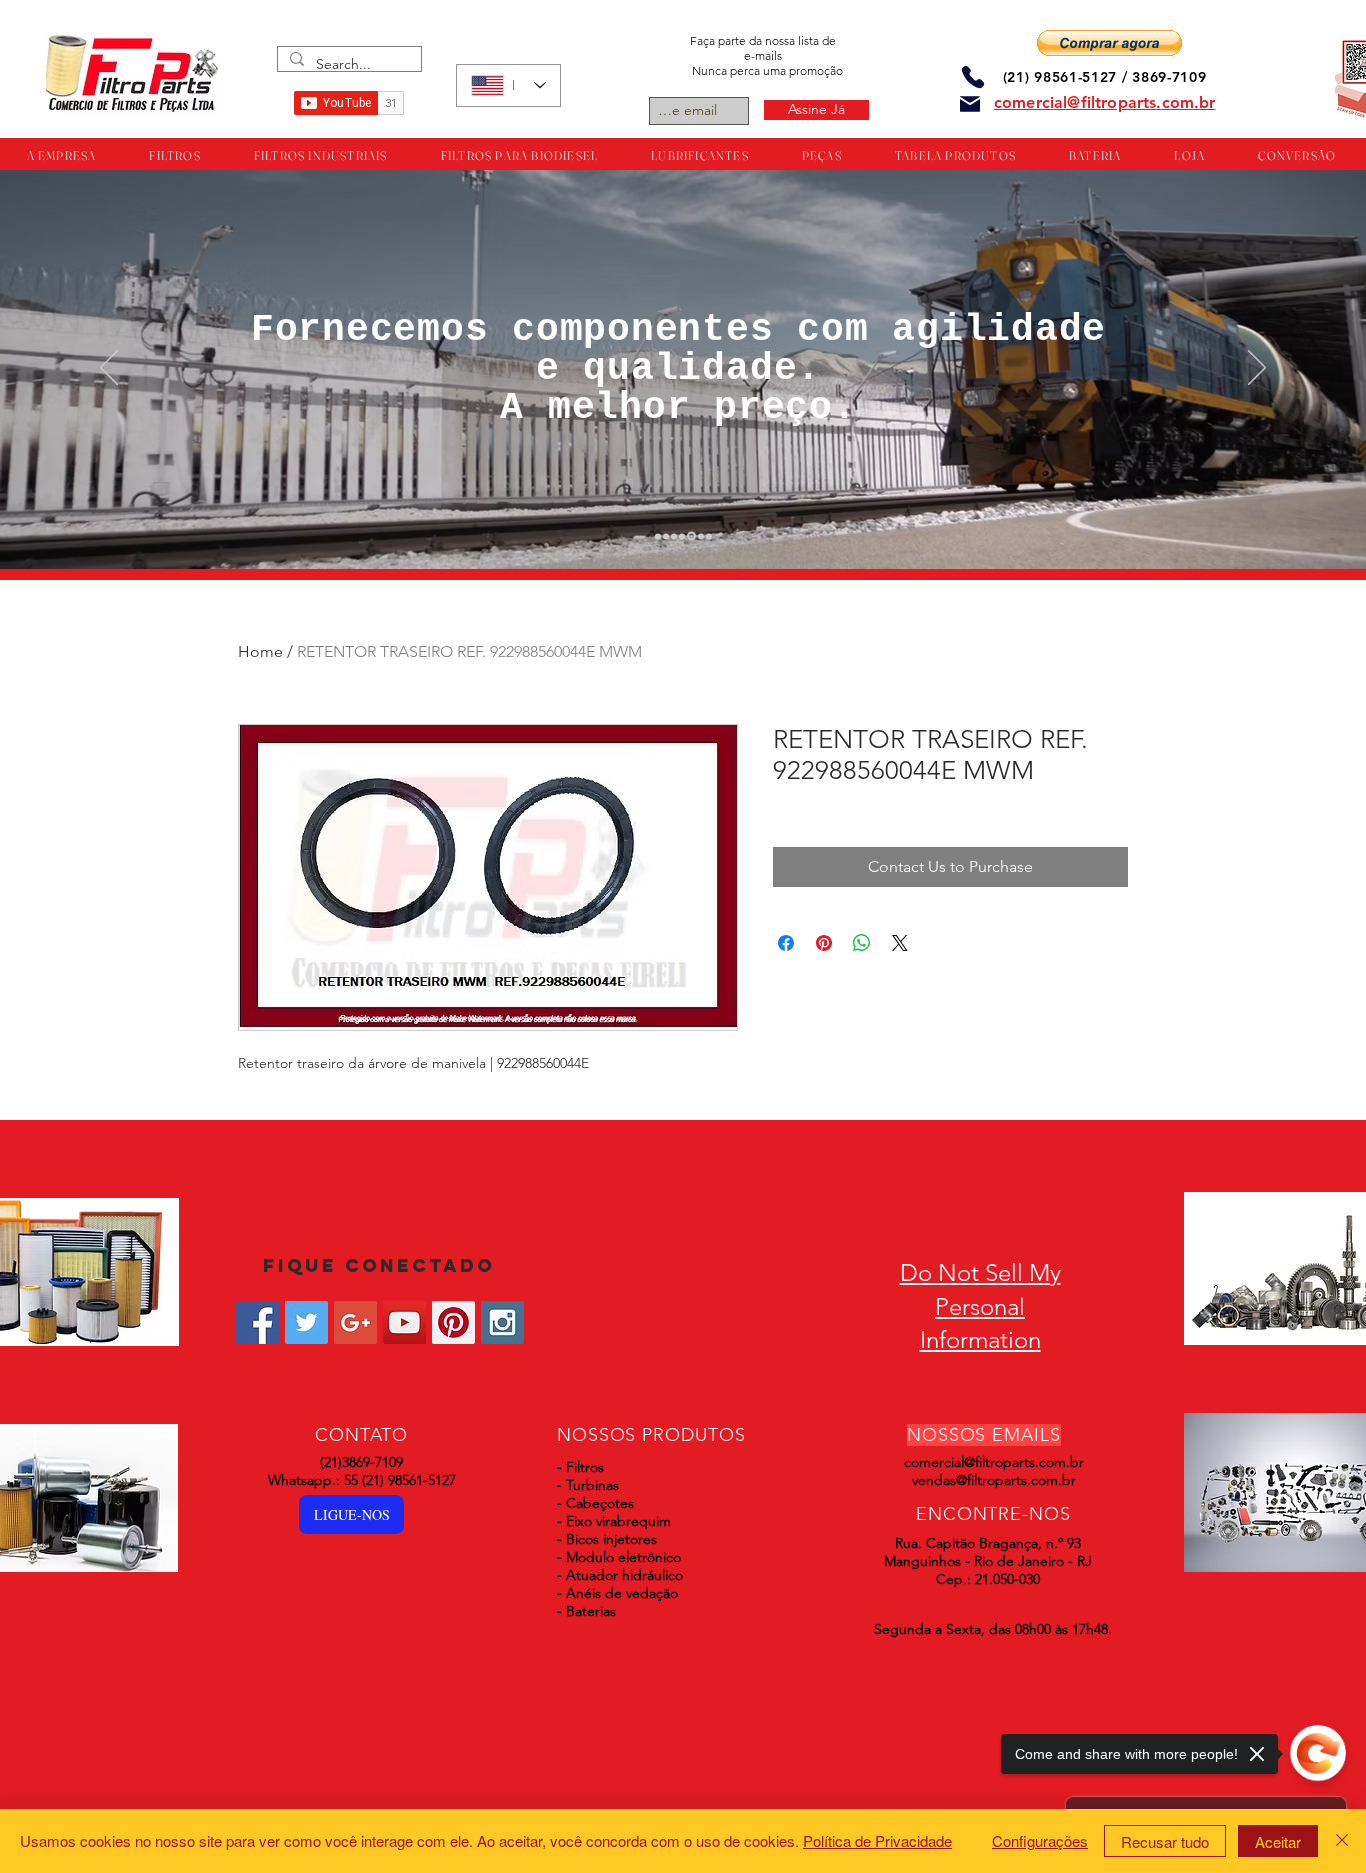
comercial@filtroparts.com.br (994, 1462)
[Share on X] (900, 943)
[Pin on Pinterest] (824, 943)
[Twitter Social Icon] (306, 1322)
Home (260, 651)
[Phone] (973, 76)
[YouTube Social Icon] (404, 1322)
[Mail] (970, 104)
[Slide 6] (699, 536)
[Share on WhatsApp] (862, 943)
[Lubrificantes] (674, 536)
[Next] (1257, 369)
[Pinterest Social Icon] (453, 1322)
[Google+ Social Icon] (355, 1322)
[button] (1109, 43)
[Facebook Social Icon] (257, 1322)
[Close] (1342, 1841)
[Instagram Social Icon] (502, 1322)
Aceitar (1278, 1841)
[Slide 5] (690, 536)
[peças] (666, 536)
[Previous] (109, 369)
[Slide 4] (682, 536)
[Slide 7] (709, 536)
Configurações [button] (1040, 1840)
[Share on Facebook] (786, 943)
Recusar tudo (1165, 1841)
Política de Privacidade (877, 1840)
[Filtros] (658, 536)
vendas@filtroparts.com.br (994, 1480)
